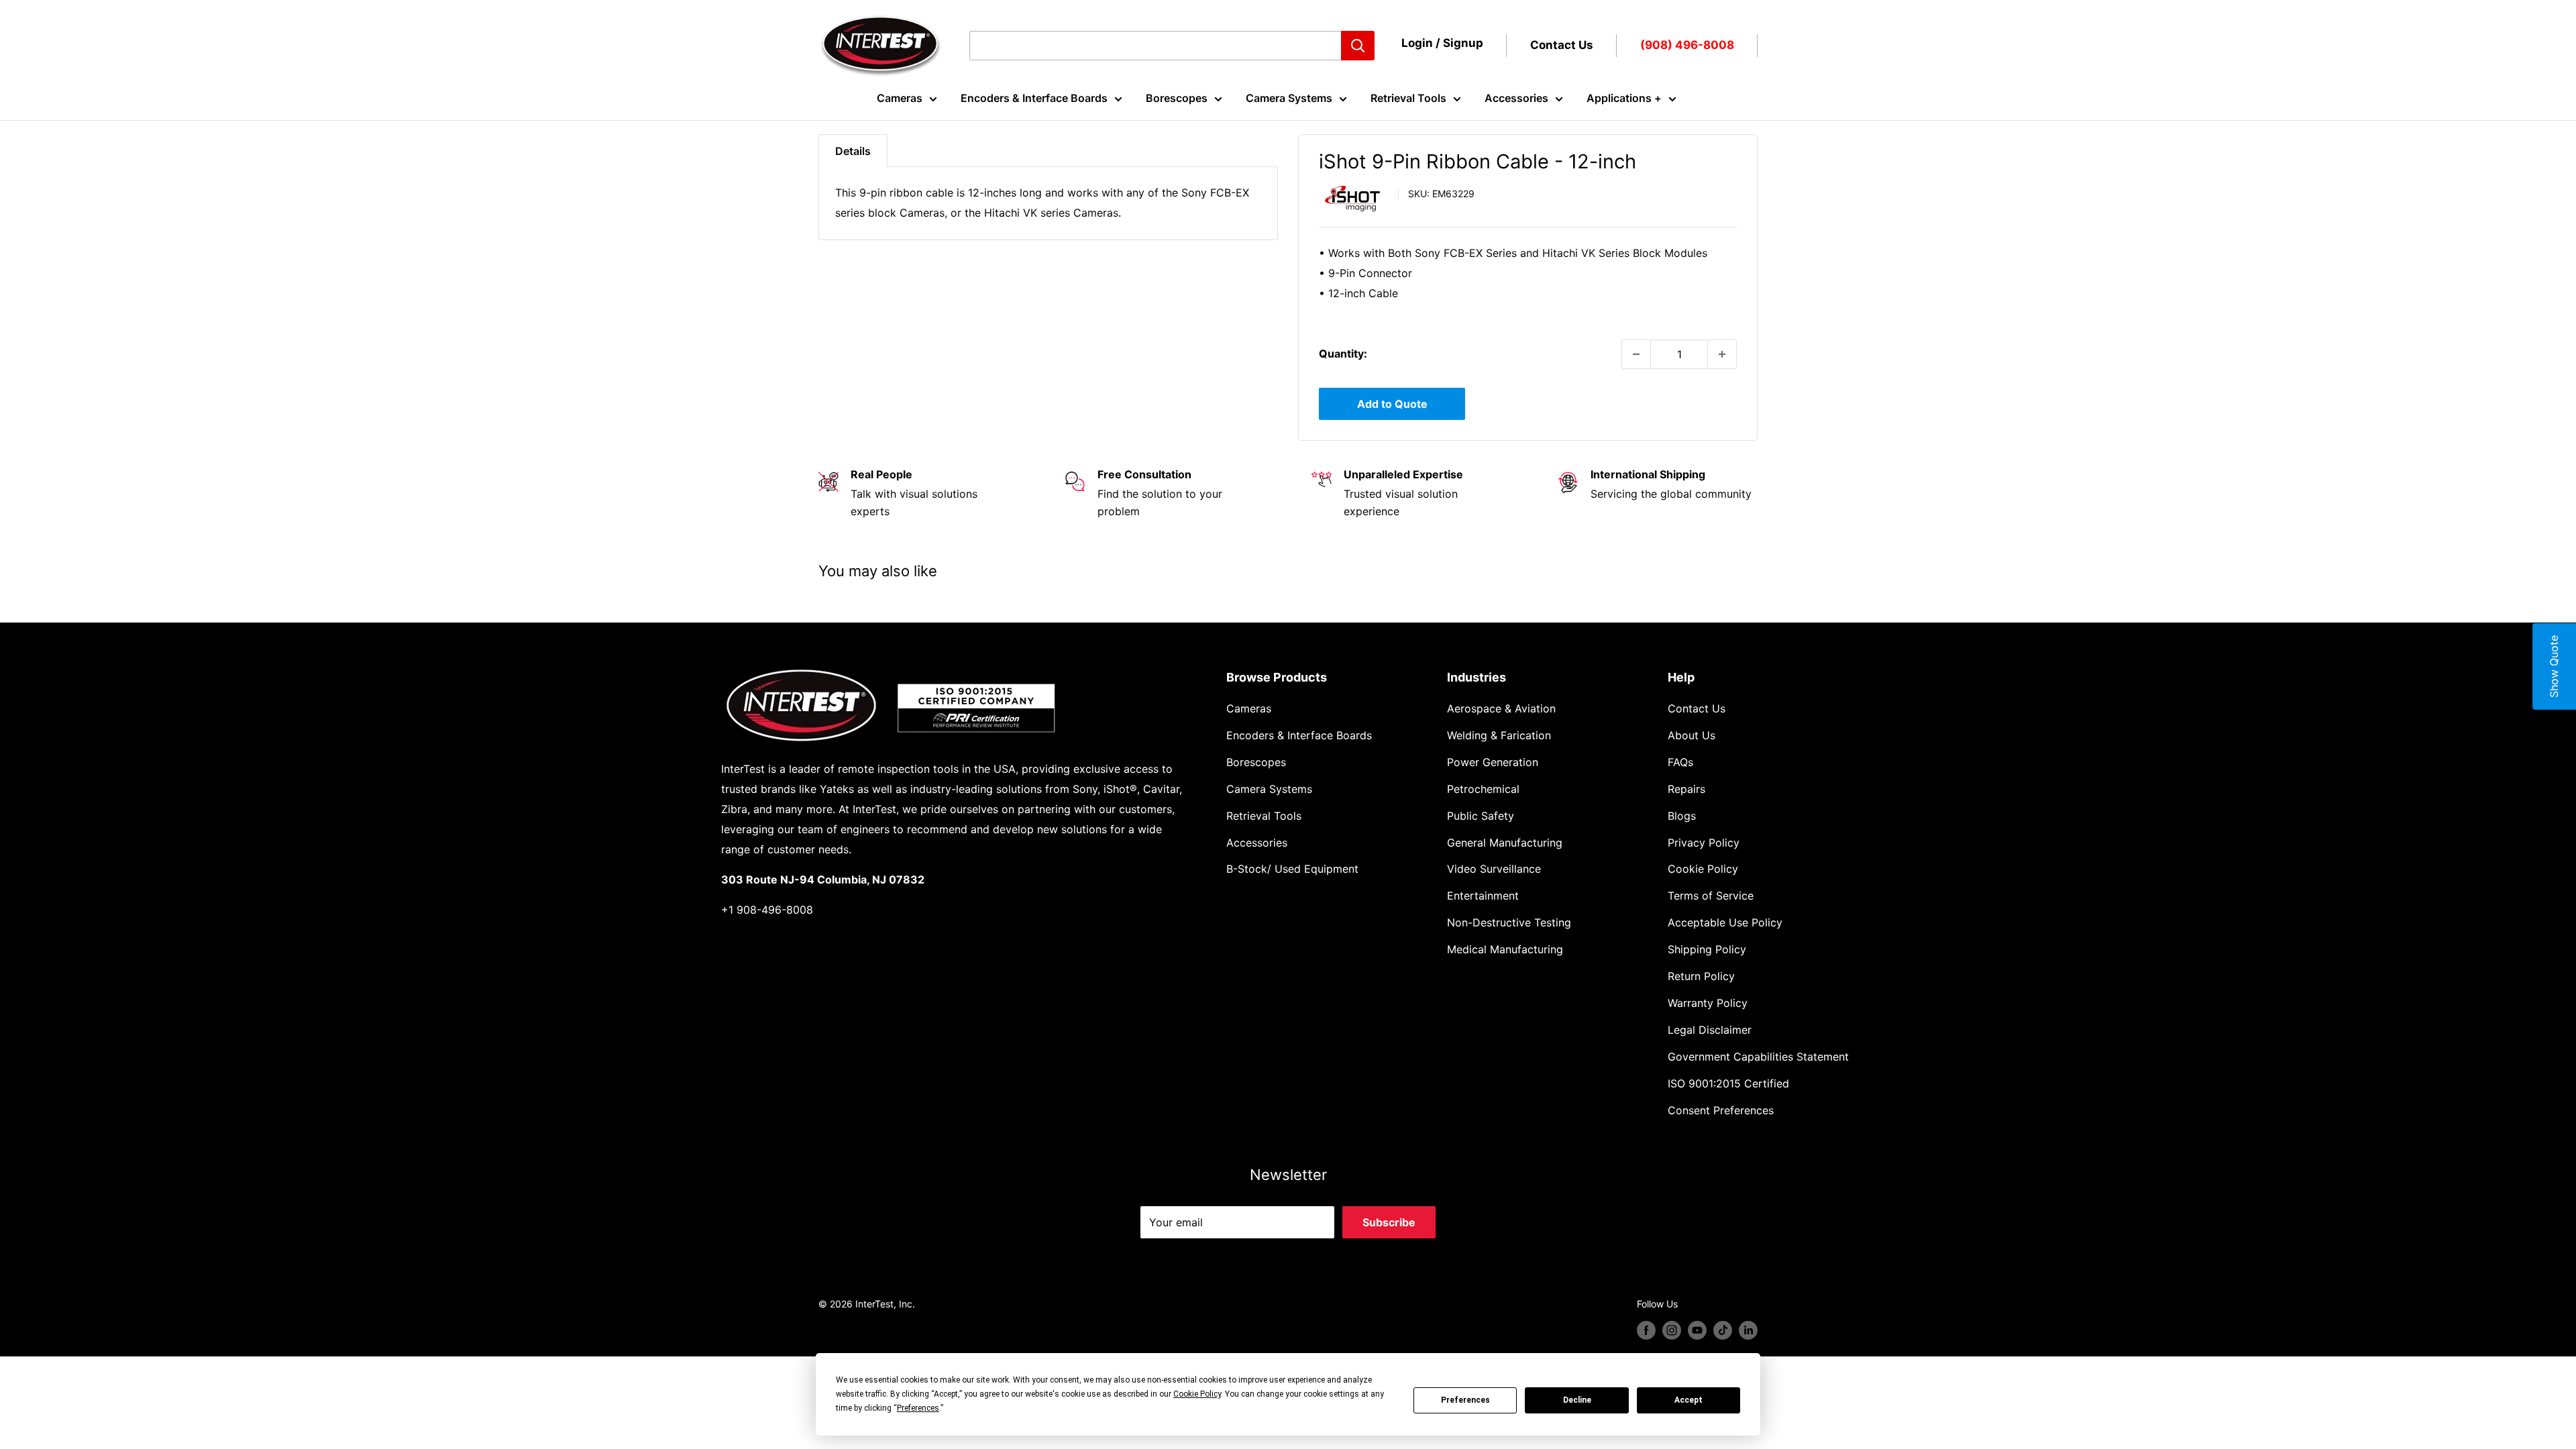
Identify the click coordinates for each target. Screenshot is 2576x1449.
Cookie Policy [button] (1197, 1394)
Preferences (1465, 1400)
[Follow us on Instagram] (1672, 1330)
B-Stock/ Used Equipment (1292, 869)
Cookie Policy (1703, 869)
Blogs (1682, 816)
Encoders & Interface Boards (1034, 98)
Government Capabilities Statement (1758, 1057)
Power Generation (1493, 762)
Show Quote (2554, 666)
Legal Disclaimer (1710, 1030)
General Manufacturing (1505, 843)
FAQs (1680, 762)
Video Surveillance (1494, 869)
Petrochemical (1483, 789)
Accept (1688, 1400)
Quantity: (1343, 354)
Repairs (1686, 789)
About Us (1692, 735)
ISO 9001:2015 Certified (1728, 1083)
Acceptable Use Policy (1725, 922)
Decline (1577, 1400)
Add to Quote (1392, 404)
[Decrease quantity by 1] (1636, 354)
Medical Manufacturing (1505, 949)
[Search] (1358, 46)
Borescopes (1177, 98)
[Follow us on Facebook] (1646, 1330)
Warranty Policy (1708, 1003)
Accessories (1516, 98)
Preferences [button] (918, 1408)
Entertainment (1483, 896)
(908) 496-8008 (1687, 45)
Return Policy (1701, 976)
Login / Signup (1442, 43)
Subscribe (1389, 1222)
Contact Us (1562, 45)
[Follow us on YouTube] (1697, 1330)
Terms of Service (1711, 896)
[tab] (853, 151)
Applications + (1624, 98)
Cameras (900, 98)
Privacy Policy (1704, 843)
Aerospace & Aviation (1501, 708)
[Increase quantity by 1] (1722, 354)
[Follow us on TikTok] (1723, 1330)
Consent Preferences (1721, 1110)
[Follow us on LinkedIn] (1748, 1330)
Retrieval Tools (1408, 98)
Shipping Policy (1707, 949)
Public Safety (1481, 816)
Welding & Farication (1499, 735)
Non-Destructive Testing (1509, 922)
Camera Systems (1289, 98)
